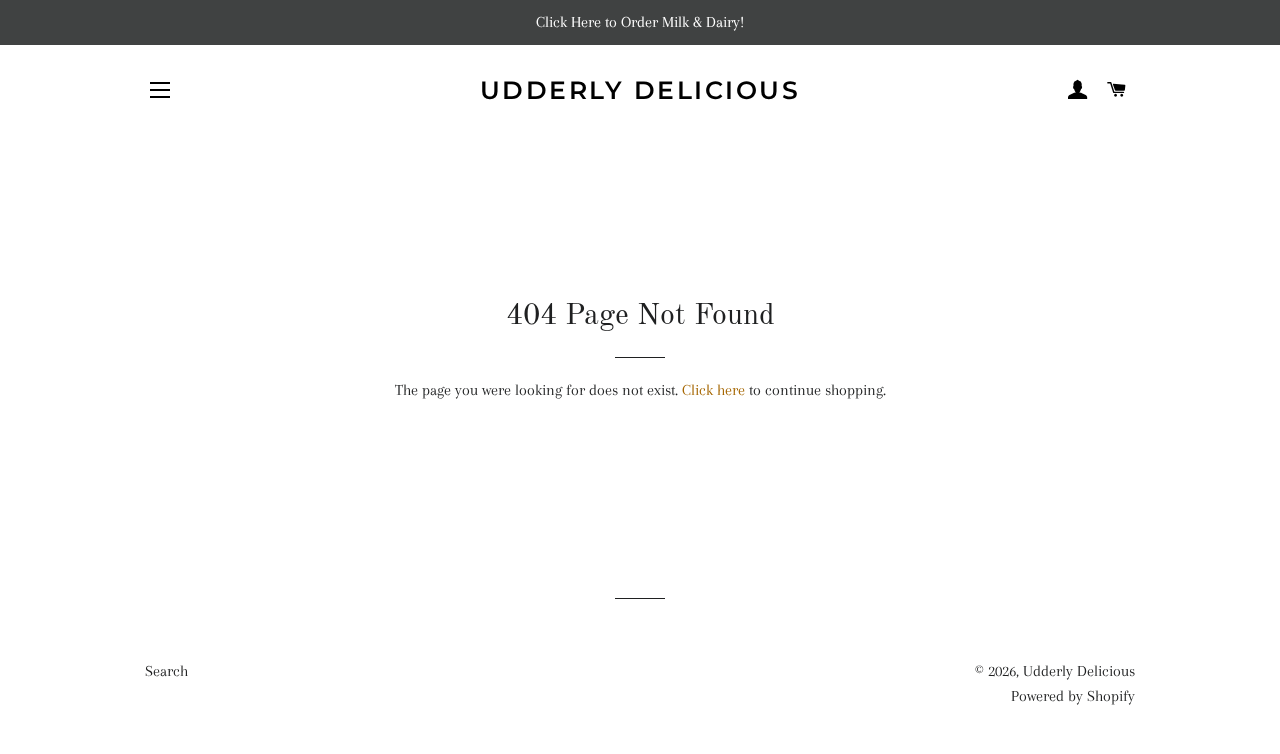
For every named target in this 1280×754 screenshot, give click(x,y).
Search (166, 671)
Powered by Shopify (1073, 696)
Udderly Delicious (640, 90)
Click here (713, 390)
